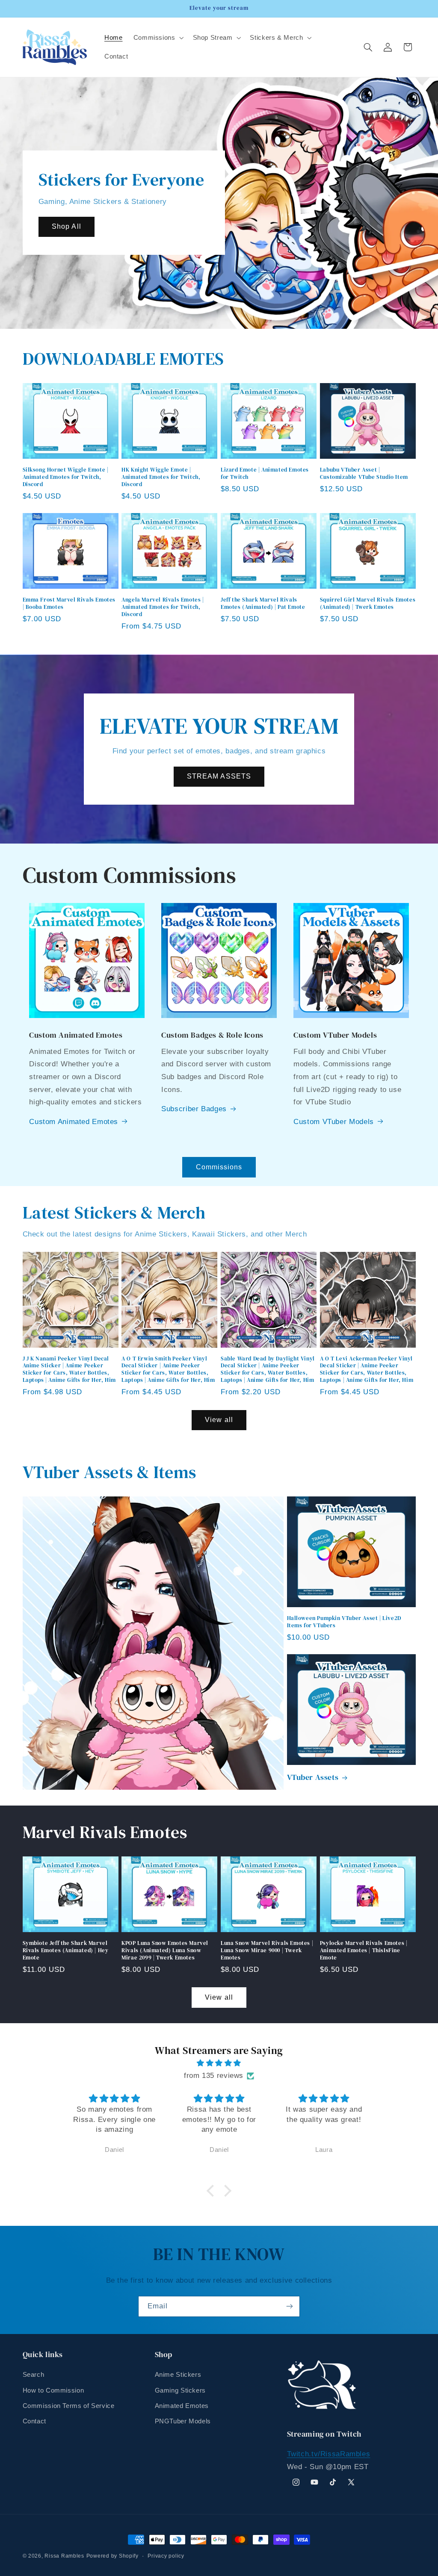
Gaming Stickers (180, 2390)
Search (34, 2375)
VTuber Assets (313, 1777)
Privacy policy (166, 2556)
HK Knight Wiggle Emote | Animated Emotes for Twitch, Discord (161, 477)
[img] (219, 2063)
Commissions (219, 1167)
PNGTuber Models (183, 2421)
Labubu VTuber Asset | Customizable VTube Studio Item (364, 474)
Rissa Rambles (64, 2556)
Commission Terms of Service (69, 2406)
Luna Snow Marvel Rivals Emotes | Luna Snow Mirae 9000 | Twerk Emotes (267, 1950)
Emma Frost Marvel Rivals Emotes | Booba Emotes (69, 603)
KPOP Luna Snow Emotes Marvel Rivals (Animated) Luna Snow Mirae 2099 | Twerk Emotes (165, 1950)
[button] (158, 38)
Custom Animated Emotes (74, 1122)
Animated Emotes (182, 2406)
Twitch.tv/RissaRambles (329, 2454)
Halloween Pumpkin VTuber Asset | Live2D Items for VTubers (344, 1622)
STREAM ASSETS (219, 776)
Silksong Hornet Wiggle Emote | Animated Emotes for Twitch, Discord (66, 477)
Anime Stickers (178, 2375)
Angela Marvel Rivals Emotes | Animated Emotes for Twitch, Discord (163, 607)
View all (219, 1420)
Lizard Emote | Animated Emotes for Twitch (265, 474)
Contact (34, 2421)
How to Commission (53, 2390)
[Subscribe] (290, 2306)
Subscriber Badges (194, 1109)
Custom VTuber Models (334, 1122)
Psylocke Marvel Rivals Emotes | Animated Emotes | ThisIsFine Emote (364, 1950)
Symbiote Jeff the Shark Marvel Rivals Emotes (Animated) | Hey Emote (66, 1950)
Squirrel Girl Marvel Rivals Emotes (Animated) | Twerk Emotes (368, 603)
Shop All (66, 227)
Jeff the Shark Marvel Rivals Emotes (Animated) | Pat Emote (263, 603)
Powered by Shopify (112, 2556)
